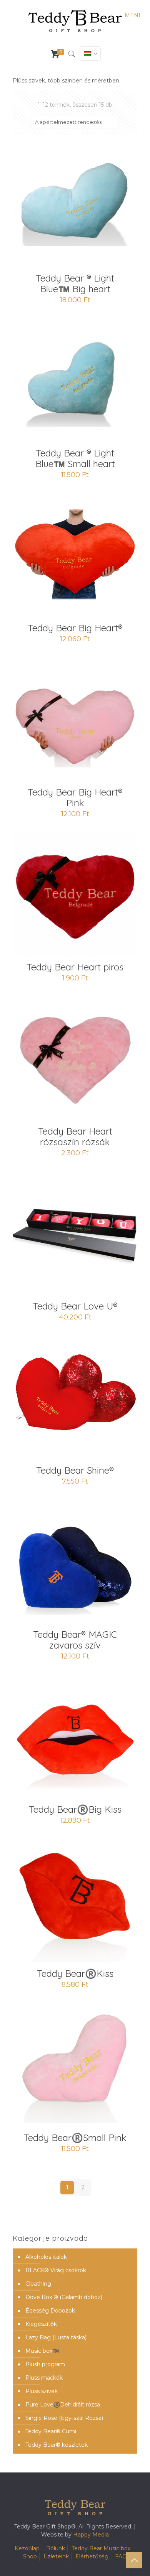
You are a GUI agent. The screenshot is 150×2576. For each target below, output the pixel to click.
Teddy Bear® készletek (57, 2445)
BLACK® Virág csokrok (56, 2270)
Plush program (45, 2364)
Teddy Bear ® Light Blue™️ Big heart (75, 283)
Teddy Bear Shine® (75, 1470)
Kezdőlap (27, 2548)
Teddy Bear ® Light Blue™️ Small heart (75, 458)
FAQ (121, 2556)
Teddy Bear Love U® (75, 1306)
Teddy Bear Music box (101, 2548)
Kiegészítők (41, 2324)
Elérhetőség (92, 2556)
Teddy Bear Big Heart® (75, 628)
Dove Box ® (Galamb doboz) (64, 2297)
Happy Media (91, 2535)
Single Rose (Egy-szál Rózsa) (64, 2418)
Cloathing (38, 2284)
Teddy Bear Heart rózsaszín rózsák (75, 1136)
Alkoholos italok (46, 2257)
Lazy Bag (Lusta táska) (56, 2337)
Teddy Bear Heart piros (75, 967)
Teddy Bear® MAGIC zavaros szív (75, 1640)
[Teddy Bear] (75, 21)
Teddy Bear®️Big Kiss (75, 1809)
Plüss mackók (44, 2378)
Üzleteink (56, 2556)
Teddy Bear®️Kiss (75, 1973)
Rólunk (56, 2548)
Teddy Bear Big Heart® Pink (75, 797)
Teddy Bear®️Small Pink (75, 2138)
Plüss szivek (42, 2391)
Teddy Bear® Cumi (51, 2431)
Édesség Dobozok (50, 2311)
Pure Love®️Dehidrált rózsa (63, 2405)
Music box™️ (42, 2351)
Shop (30, 2556)
